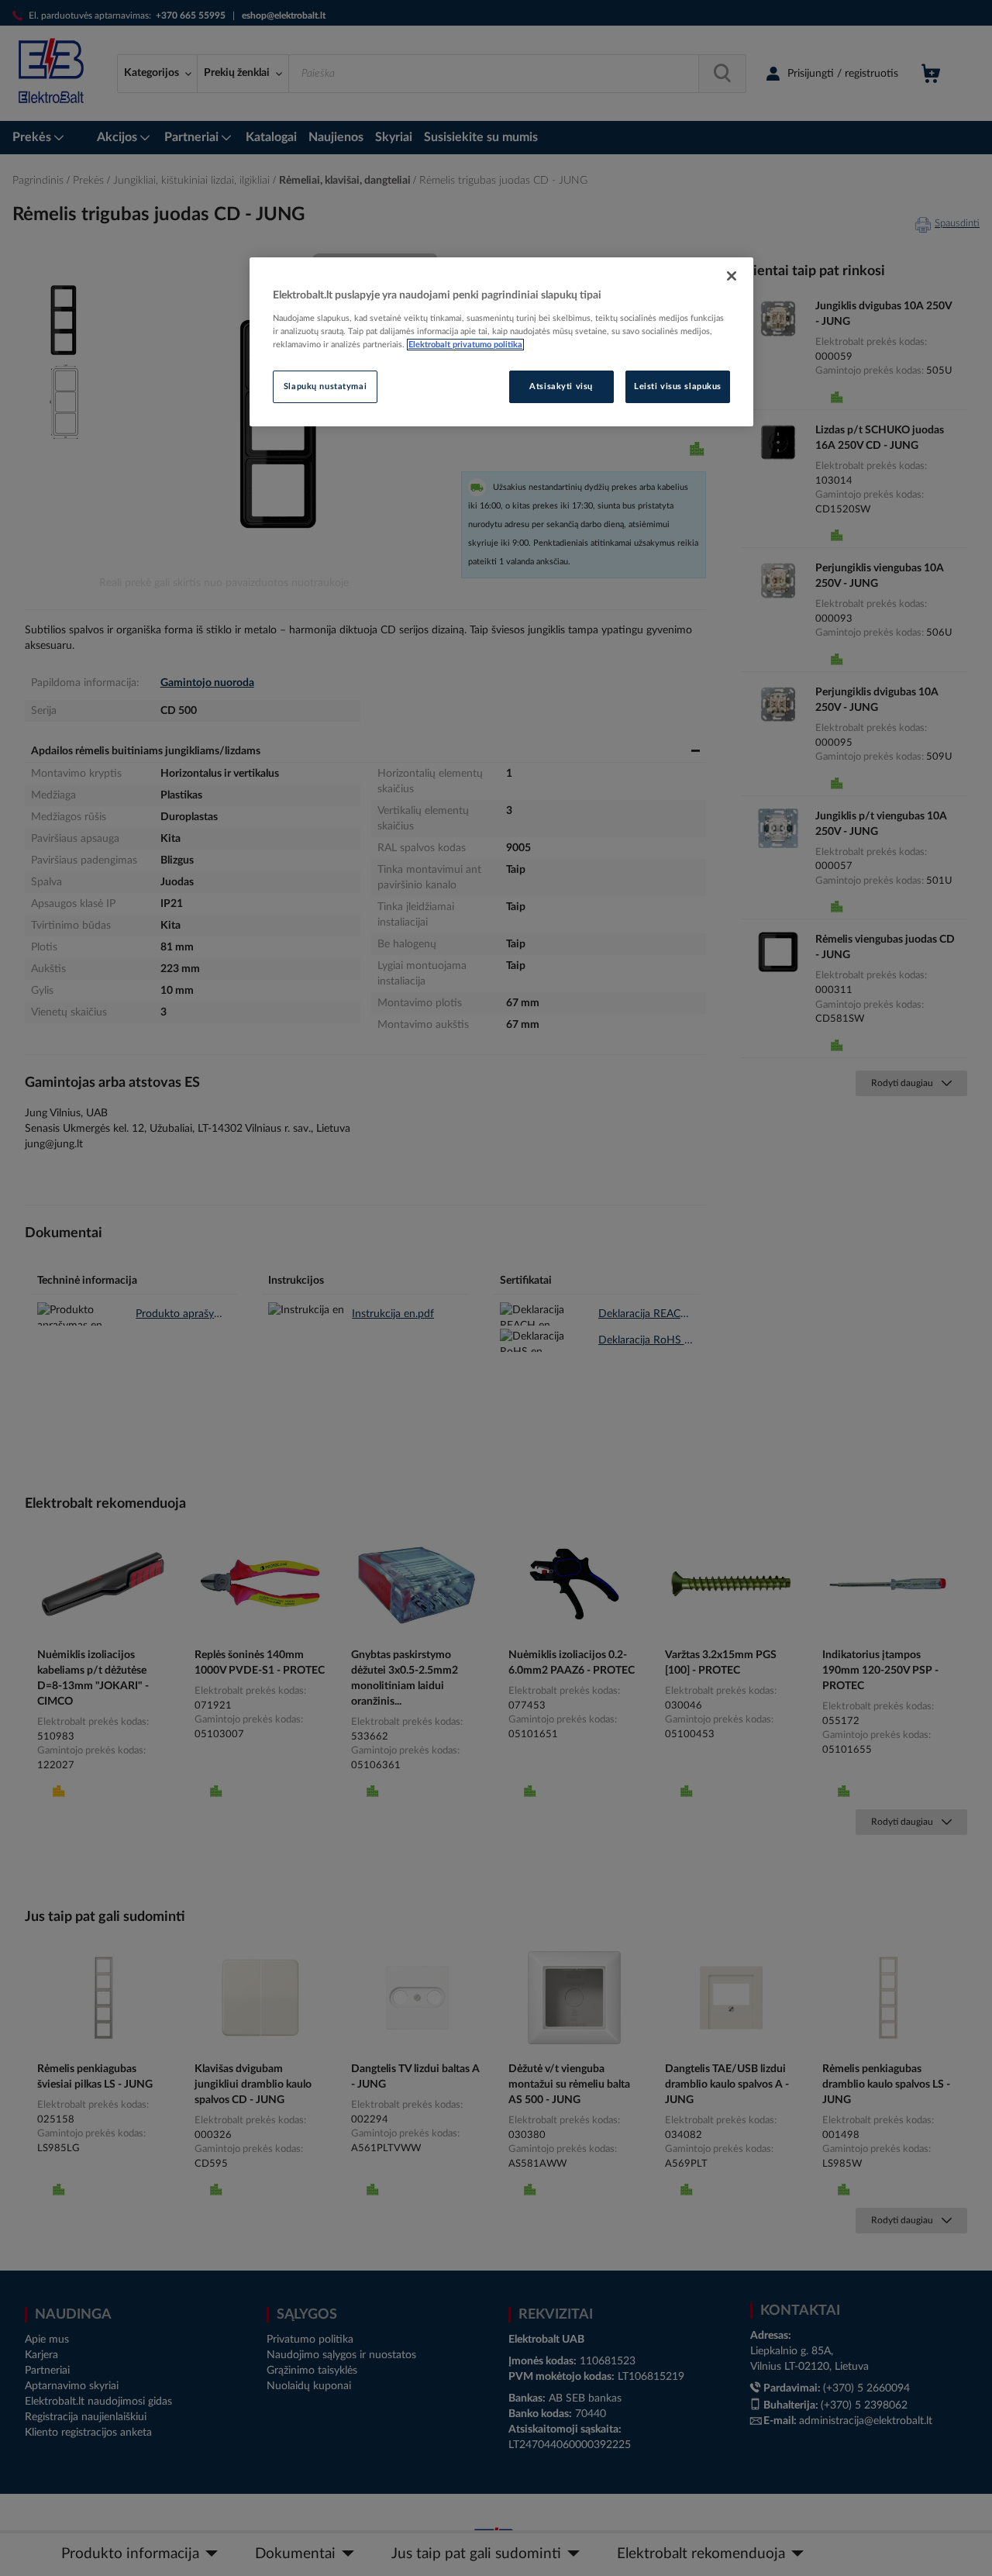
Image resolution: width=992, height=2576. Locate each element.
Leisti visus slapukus (678, 386)
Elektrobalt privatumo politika (465, 345)
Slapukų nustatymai (325, 386)
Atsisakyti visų (561, 386)
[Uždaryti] (732, 276)
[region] (501, 342)
